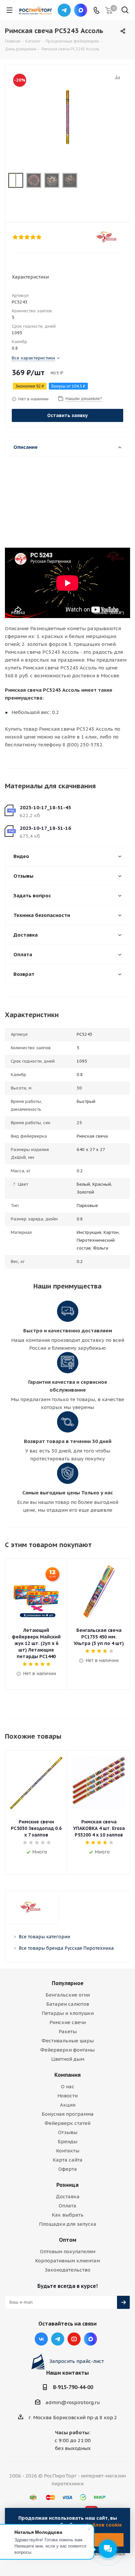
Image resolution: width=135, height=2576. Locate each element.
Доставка (68, 2196)
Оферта (68, 2169)
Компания (67, 2075)
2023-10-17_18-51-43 (45, 807)
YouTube (74, 2339)
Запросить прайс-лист (77, 2361)
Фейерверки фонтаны (67, 2050)
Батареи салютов (68, 2004)
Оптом (68, 2240)
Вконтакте (41, 2339)
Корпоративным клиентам (67, 2261)
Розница (67, 2185)
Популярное (68, 1983)
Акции (68, 2105)
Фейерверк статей (67, 2123)
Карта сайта (68, 2160)
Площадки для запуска (68, 2224)
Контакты (68, 2151)
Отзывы (68, 2132)
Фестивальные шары (68, 2041)
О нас (68, 2086)
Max (81, 10)
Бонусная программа (68, 2114)
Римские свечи (68, 2022)
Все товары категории (44, 1937)
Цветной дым (68, 2059)
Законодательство (67, 2270)
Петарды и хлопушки (68, 2013)
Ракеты (68, 2031)
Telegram (64, 10)
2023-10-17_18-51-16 (45, 828)
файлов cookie (104, 2525)
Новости (67, 2096)
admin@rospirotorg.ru (73, 2402)
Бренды (67, 2141)
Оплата (67, 2206)
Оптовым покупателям (68, 2251)
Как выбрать (68, 2215)
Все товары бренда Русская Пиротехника (66, 1948)
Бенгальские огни (68, 1995)
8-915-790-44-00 (73, 2387)
